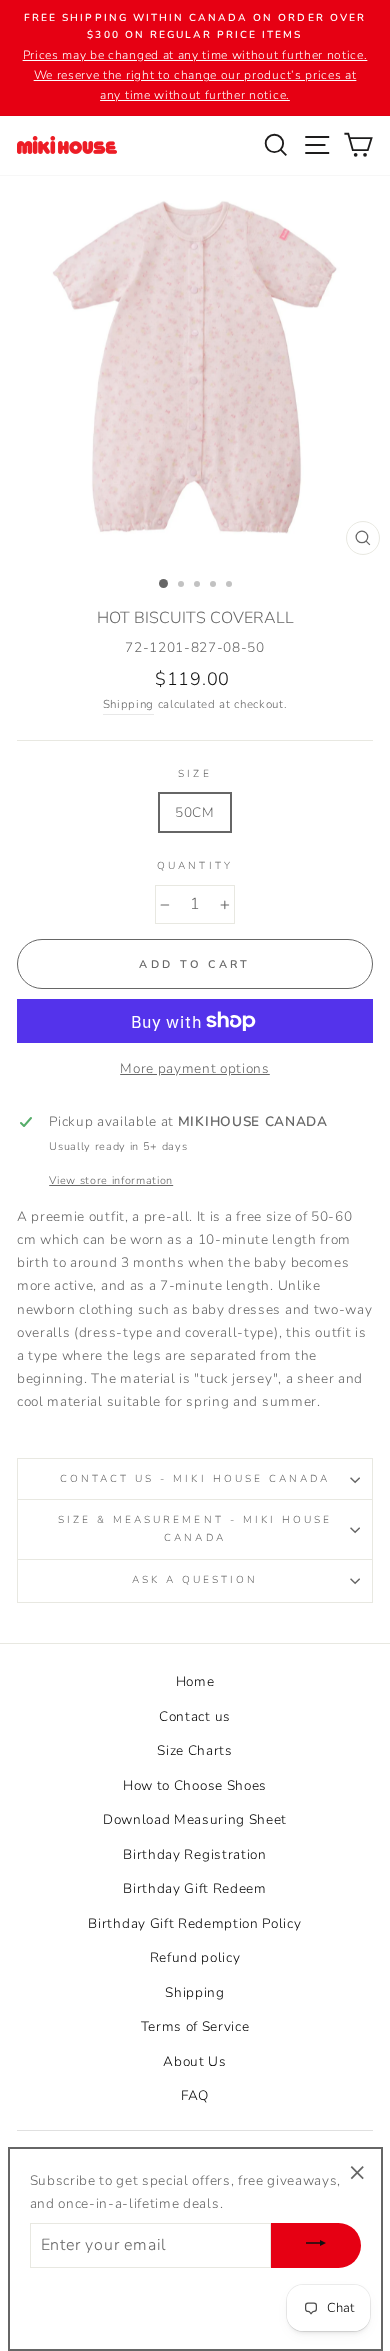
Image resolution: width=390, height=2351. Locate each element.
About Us (194, 2061)
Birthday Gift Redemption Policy (194, 1923)
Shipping (128, 704)
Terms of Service (195, 2026)
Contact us (195, 1716)
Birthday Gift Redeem (195, 1888)
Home (195, 1681)
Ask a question (195, 1580)
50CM (195, 812)
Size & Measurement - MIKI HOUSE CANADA (195, 1528)
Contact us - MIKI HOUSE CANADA (195, 1479)
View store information (111, 1180)
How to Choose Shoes (195, 1785)
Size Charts (194, 1750)
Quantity (194, 866)
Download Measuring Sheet (195, 1819)
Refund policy (195, 1957)
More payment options (195, 1068)
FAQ (195, 2095)
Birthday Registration (194, 1854)
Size (194, 774)
